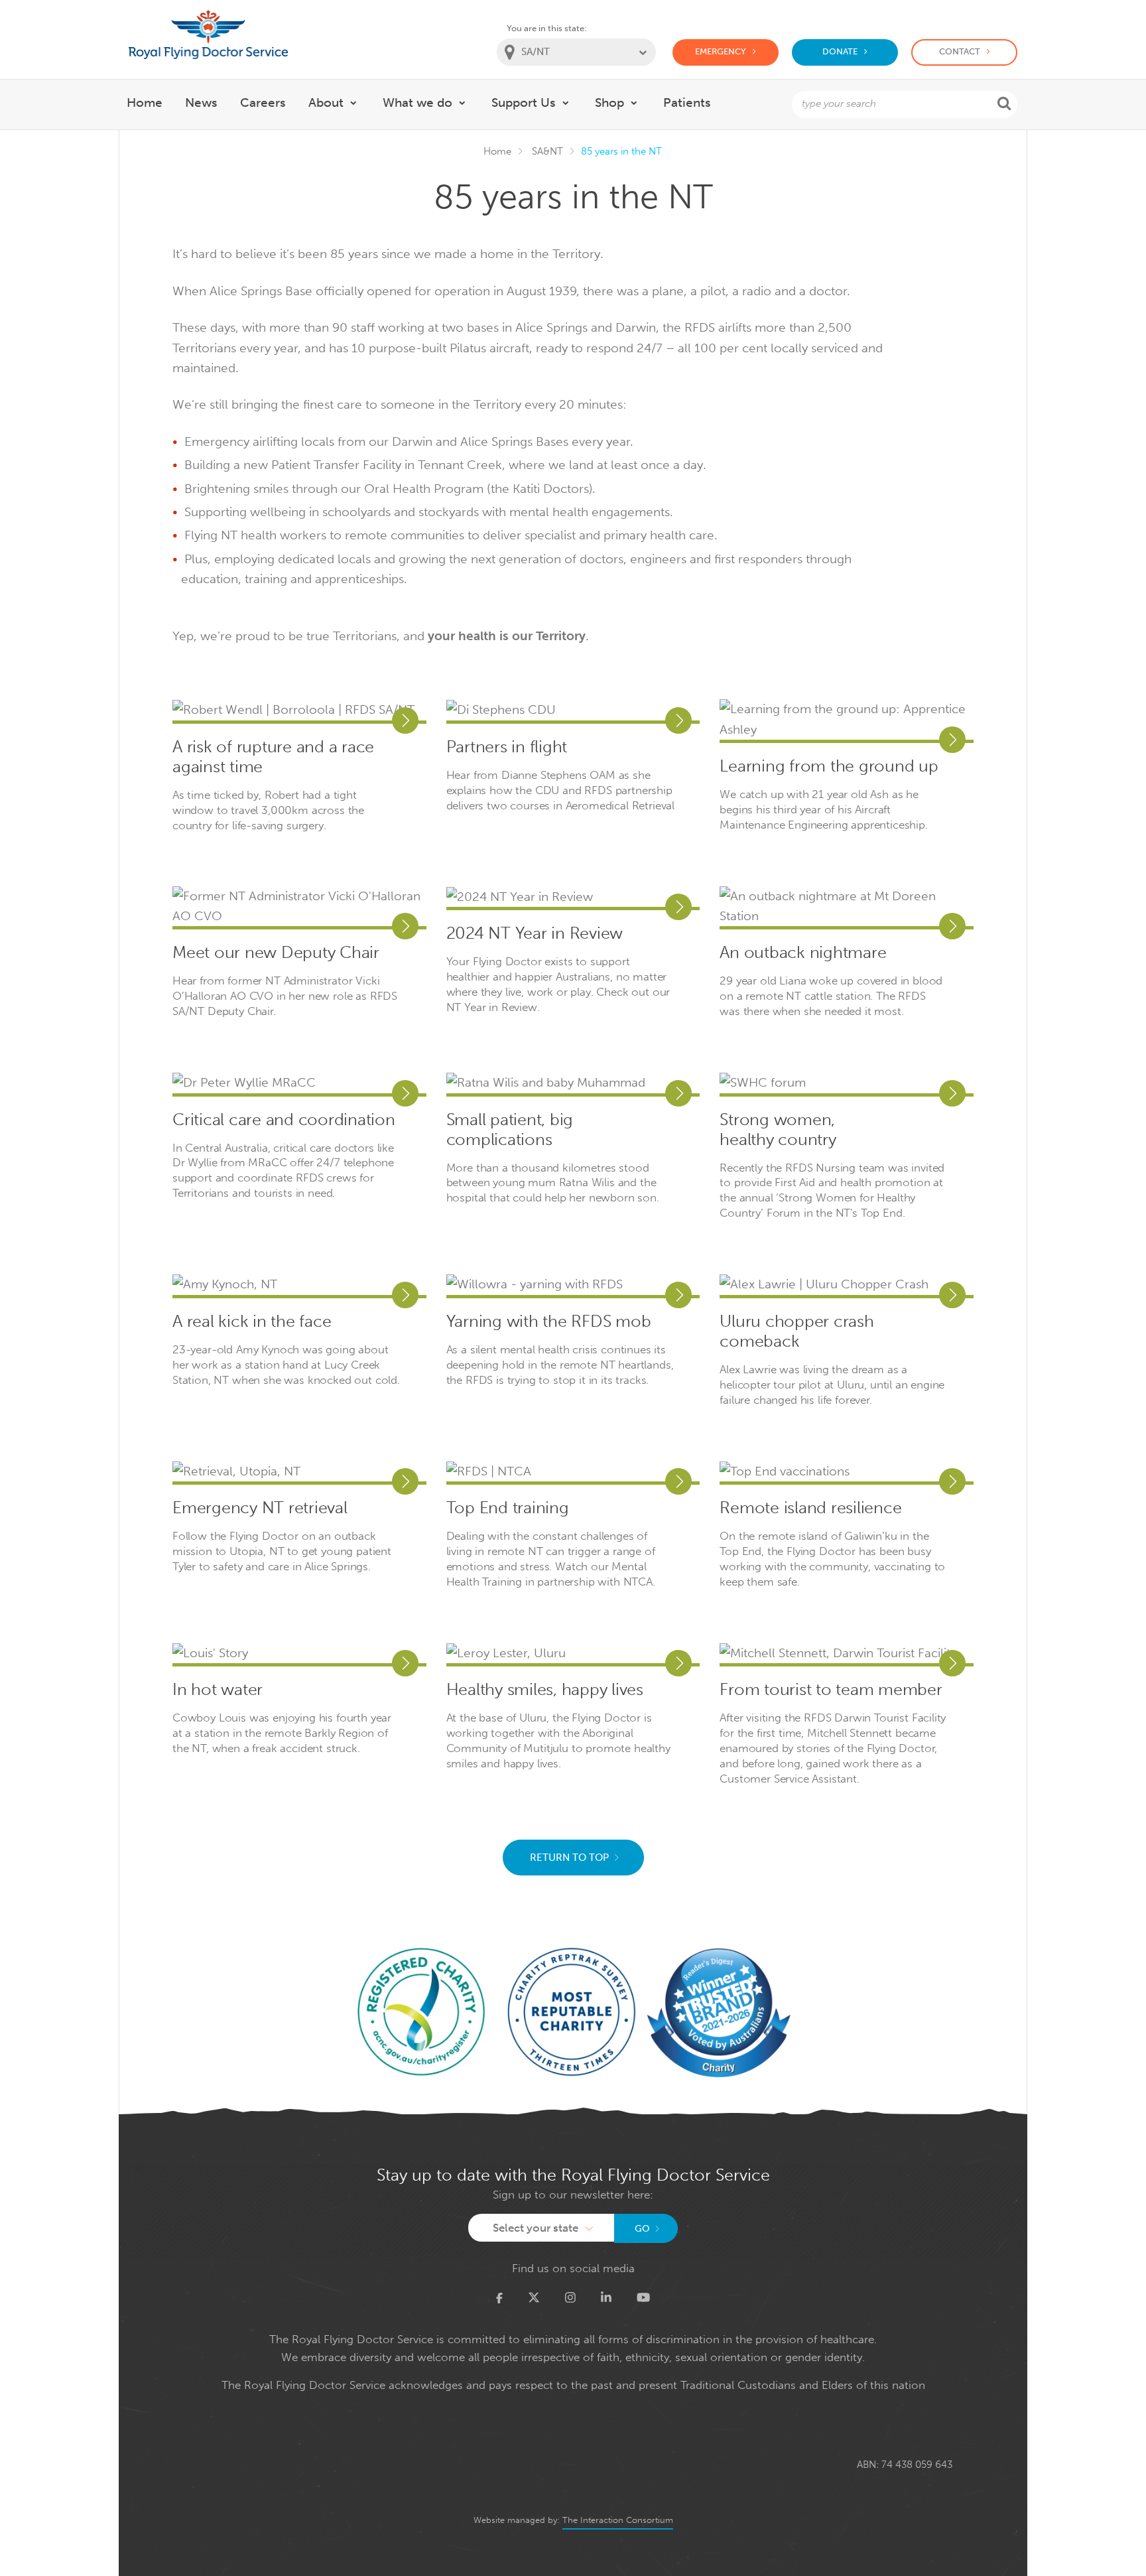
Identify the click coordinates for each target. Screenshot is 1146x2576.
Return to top (569, 1858)
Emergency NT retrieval (260, 1508)
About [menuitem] (326, 102)
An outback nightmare (803, 953)
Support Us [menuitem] (524, 102)
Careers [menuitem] (263, 102)
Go (642, 2229)
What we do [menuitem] (417, 102)
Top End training (508, 1508)
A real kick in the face (252, 1322)
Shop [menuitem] (609, 102)
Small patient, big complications (510, 1130)
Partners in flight (507, 747)
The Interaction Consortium (618, 2520)
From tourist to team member (831, 1690)
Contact (960, 51)
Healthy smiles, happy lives (545, 1690)
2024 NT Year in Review (535, 933)
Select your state (536, 2228)
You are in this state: (547, 28)
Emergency (721, 51)
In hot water (218, 1690)
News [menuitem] (201, 102)
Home (497, 151)
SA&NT (547, 151)
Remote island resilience (810, 1508)
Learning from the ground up (829, 766)
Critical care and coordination (284, 1120)
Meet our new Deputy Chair (276, 953)
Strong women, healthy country (778, 1130)
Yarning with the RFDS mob (549, 1322)
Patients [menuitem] (687, 102)
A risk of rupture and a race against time (273, 757)
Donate (840, 51)
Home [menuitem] (145, 102)
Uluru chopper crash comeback (796, 1331)
